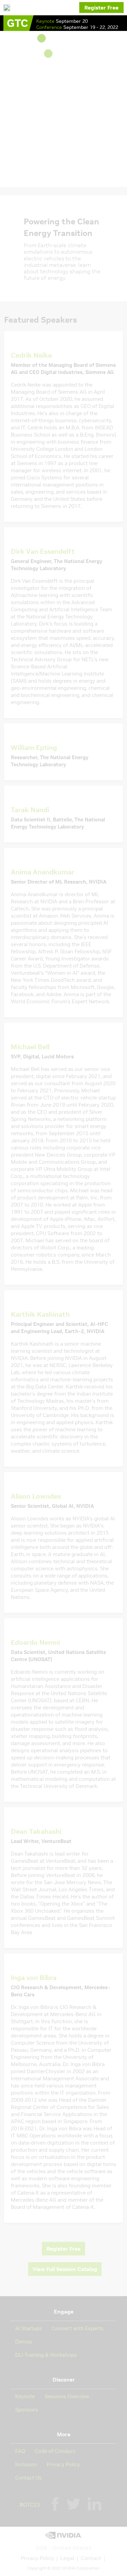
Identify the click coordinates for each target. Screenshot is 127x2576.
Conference (50, 27)
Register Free (101, 7)
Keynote (46, 21)
